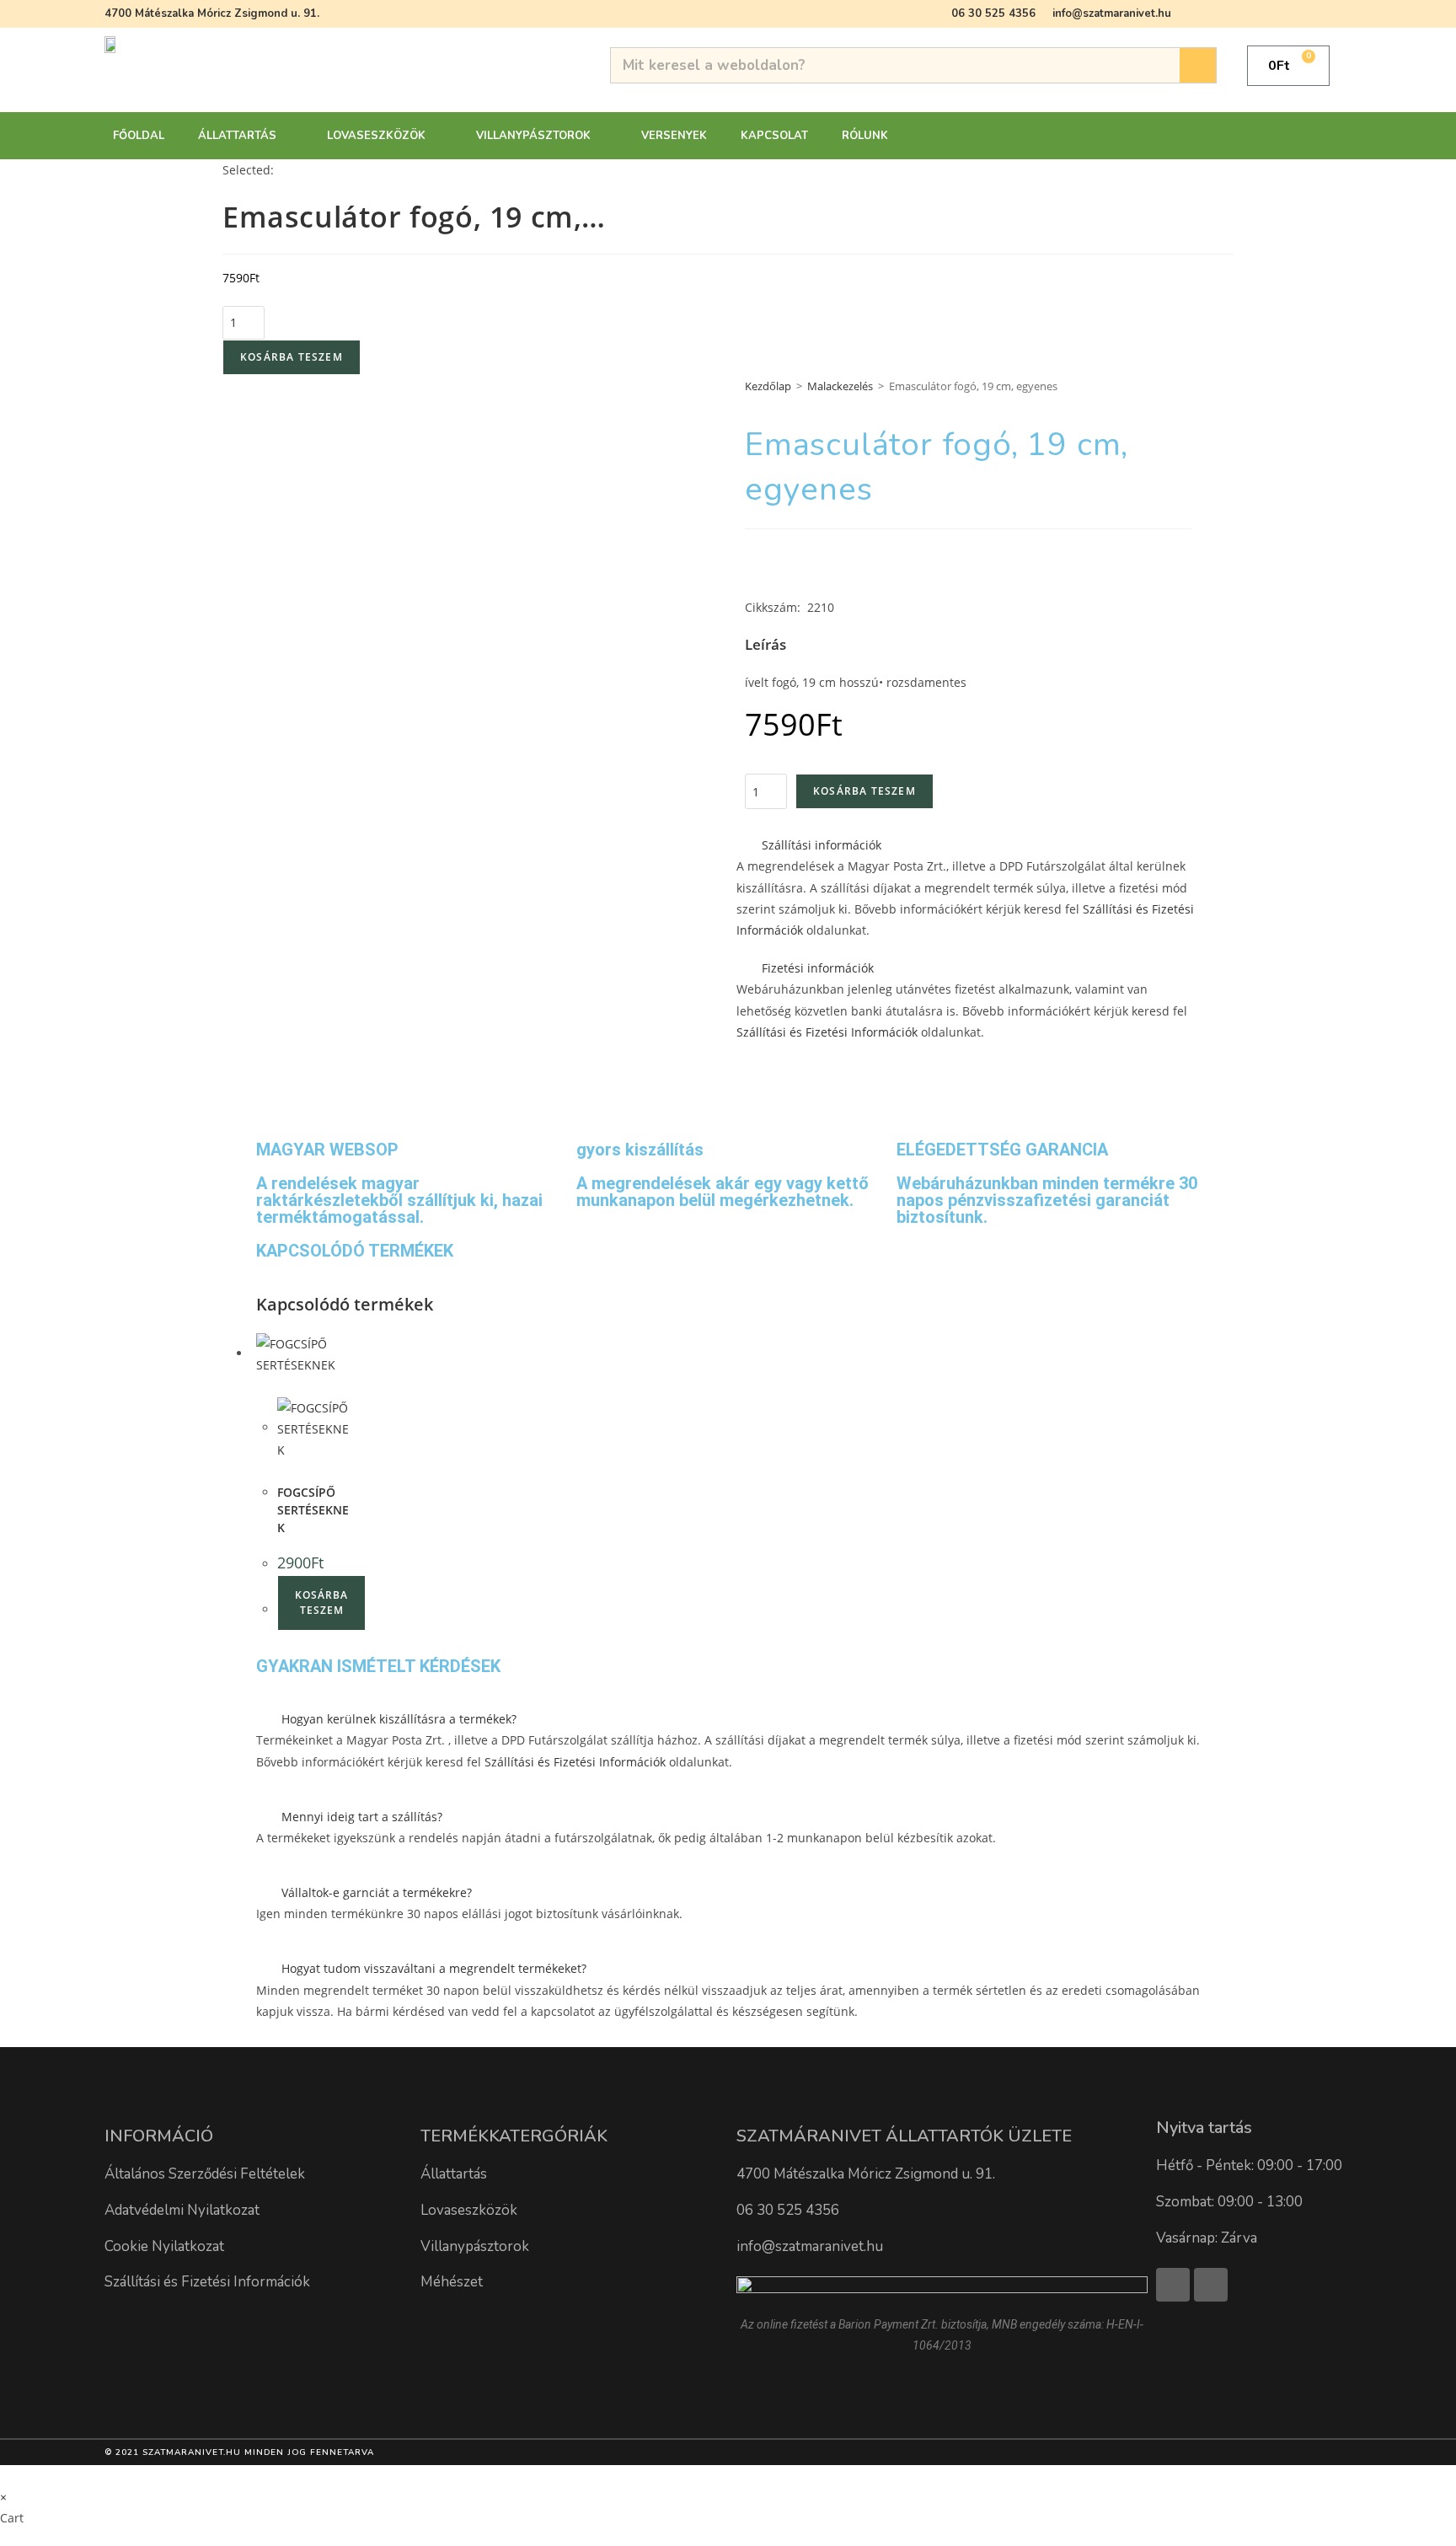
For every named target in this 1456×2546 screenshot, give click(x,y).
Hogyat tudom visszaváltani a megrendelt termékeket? (434, 1968)
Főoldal (139, 136)
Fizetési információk (818, 968)
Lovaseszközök (376, 136)
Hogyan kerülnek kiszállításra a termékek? (399, 1719)
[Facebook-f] (1173, 2285)
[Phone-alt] (1211, 2285)
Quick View (298, 1387)
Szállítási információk (822, 845)
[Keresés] (1198, 65)
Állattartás (237, 136)
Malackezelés (840, 386)
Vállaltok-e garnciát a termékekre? (377, 1892)
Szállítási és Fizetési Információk (827, 1032)
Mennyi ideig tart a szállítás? (362, 1817)
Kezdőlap (768, 386)
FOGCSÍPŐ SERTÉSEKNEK (313, 1510)
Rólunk (865, 136)
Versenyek (674, 136)
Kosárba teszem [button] (321, 1603)
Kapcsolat (774, 136)
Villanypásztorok (533, 136)
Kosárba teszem (292, 357)
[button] (968, 845)
